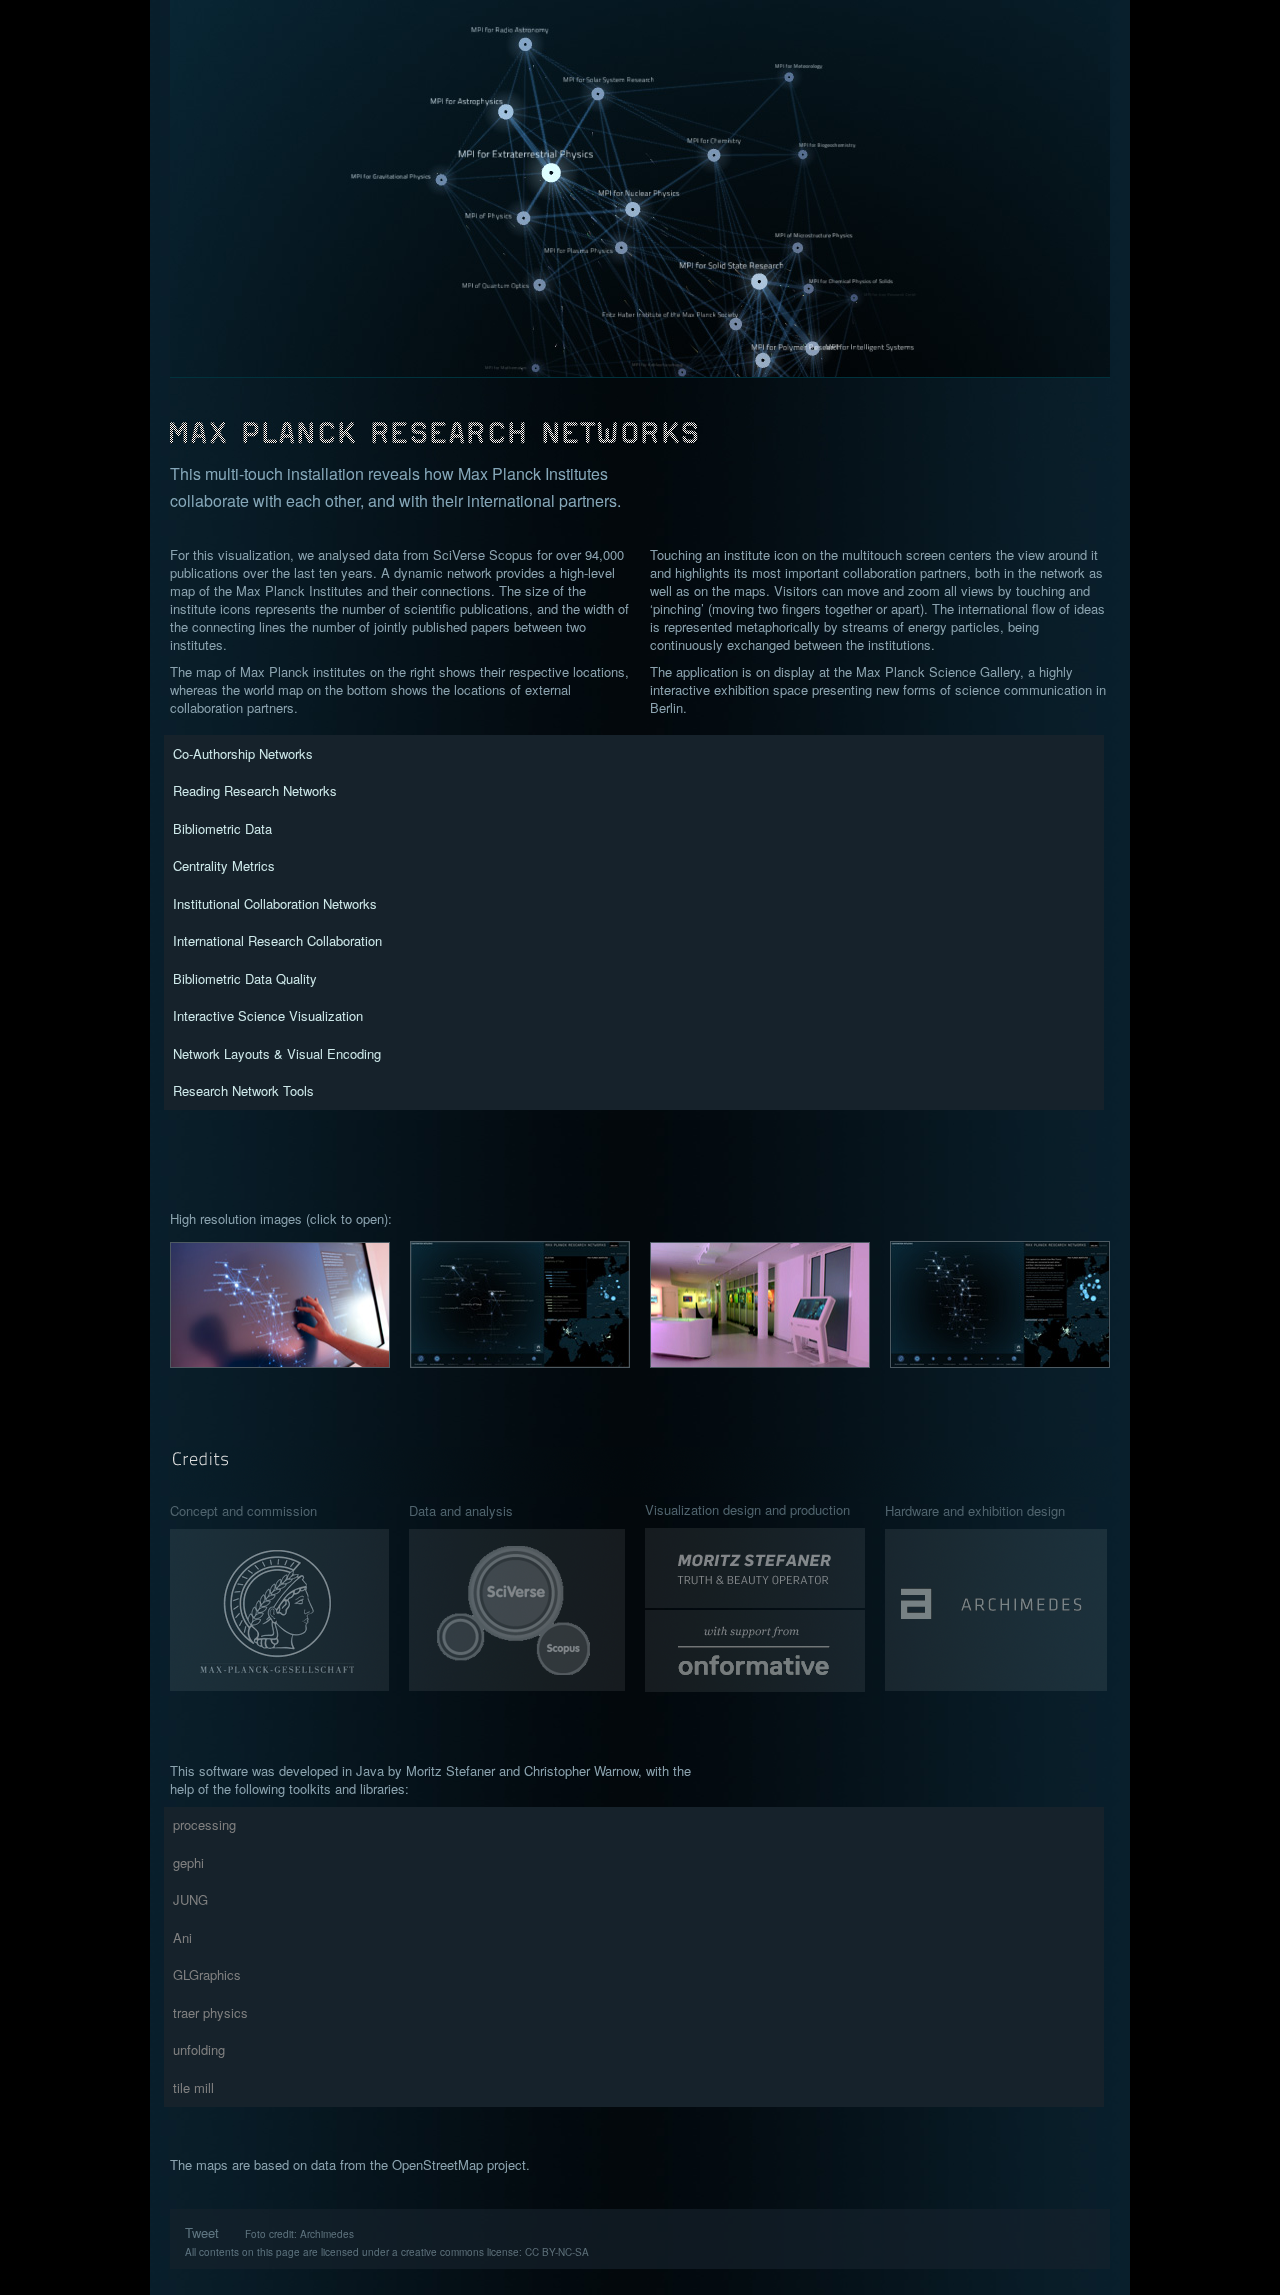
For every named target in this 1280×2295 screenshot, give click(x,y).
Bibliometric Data (222, 828)
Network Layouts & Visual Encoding (277, 1053)
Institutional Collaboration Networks (275, 903)
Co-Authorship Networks (243, 753)
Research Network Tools (243, 1090)
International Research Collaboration (277, 940)
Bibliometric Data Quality (245, 978)
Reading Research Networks (255, 790)
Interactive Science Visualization (268, 1015)
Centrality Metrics (224, 865)
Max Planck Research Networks (641, 419)
